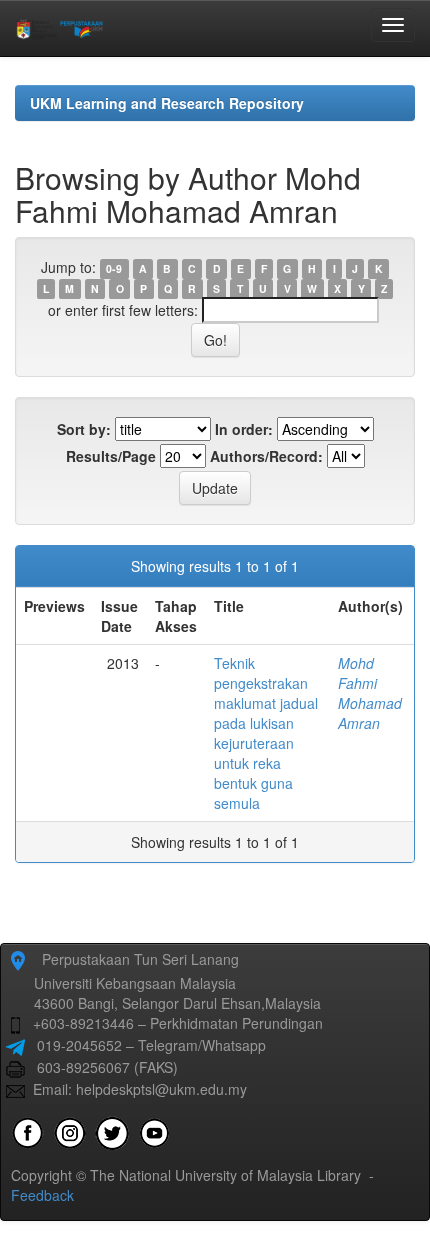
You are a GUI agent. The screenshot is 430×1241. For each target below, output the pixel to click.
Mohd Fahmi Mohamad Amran (370, 693)
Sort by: (84, 429)
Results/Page (111, 456)
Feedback (42, 1195)
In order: (244, 429)
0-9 (114, 268)
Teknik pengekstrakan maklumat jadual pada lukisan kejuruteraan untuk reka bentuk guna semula (266, 733)
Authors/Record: (266, 456)
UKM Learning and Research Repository (167, 103)
